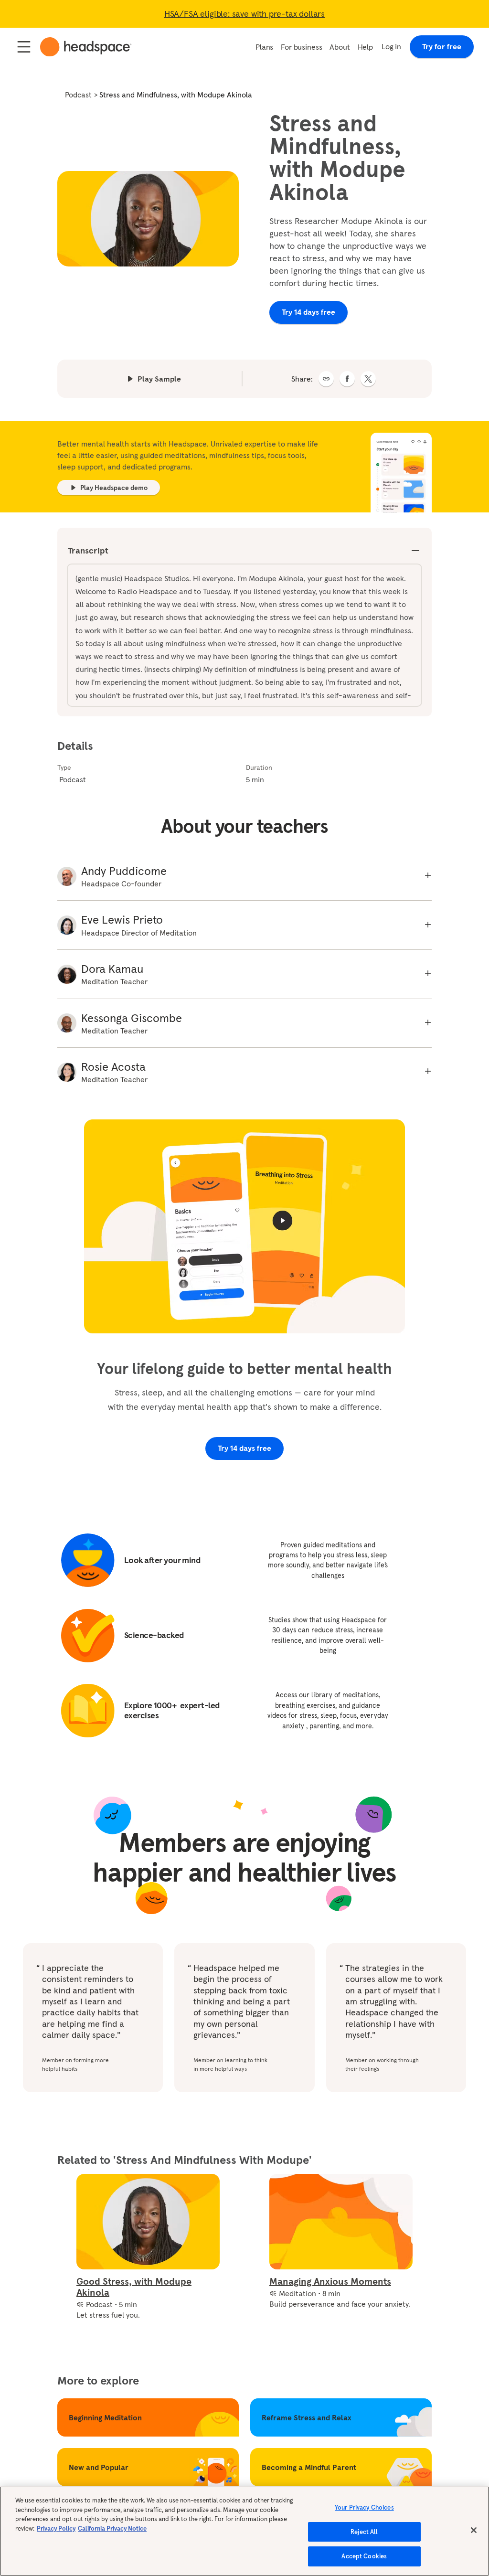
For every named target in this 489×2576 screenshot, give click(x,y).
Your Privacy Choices (364, 2507)
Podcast (78, 95)
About (340, 47)
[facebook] (347, 379)
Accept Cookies (364, 2556)
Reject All (364, 2532)
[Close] (474, 2530)
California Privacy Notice (112, 2528)
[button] (326, 379)
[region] (244, 2531)
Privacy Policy (56, 2528)
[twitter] (368, 379)
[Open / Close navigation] (24, 47)
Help (365, 47)
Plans (264, 47)
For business (301, 47)
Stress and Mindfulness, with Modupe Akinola (176, 95)
